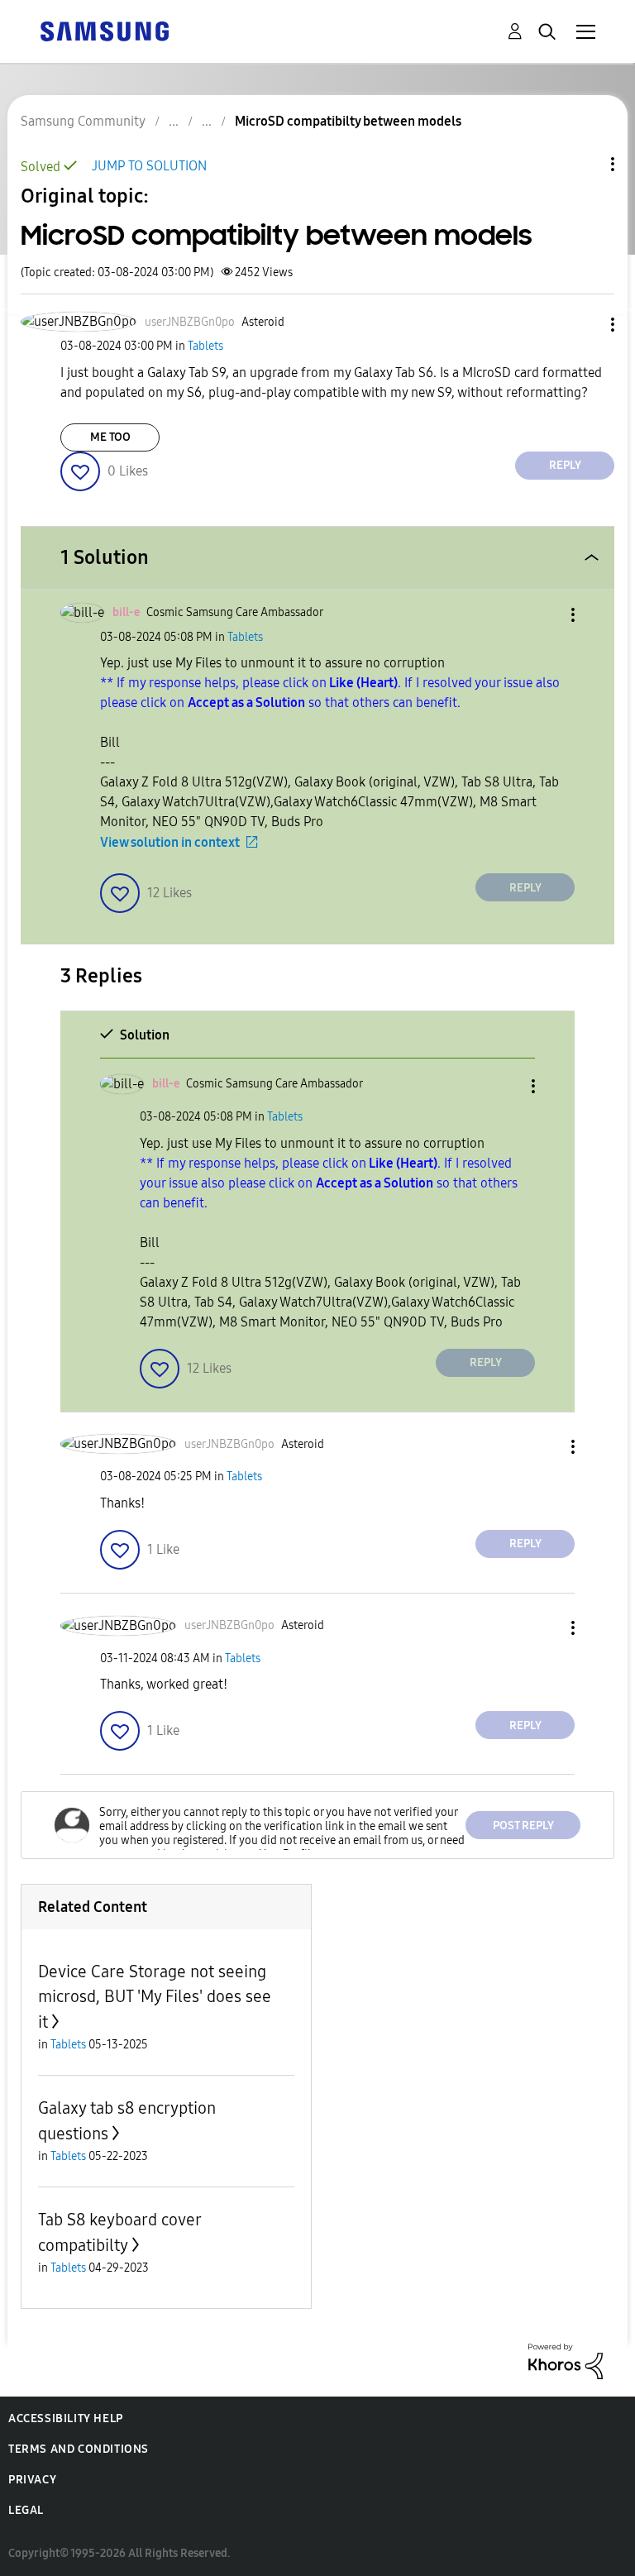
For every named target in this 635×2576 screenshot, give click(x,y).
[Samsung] (104, 30)
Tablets (205, 346)
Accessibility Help (66, 2418)
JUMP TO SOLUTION (149, 166)
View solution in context (170, 842)
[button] (585, 325)
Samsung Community (83, 121)
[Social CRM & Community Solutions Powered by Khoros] (566, 2361)
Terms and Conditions (79, 2449)
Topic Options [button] (585, 164)
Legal (26, 2510)
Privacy (32, 2480)
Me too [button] (110, 437)
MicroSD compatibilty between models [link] (348, 121)
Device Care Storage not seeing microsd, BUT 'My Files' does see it (155, 1997)
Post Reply (523, 1826)
